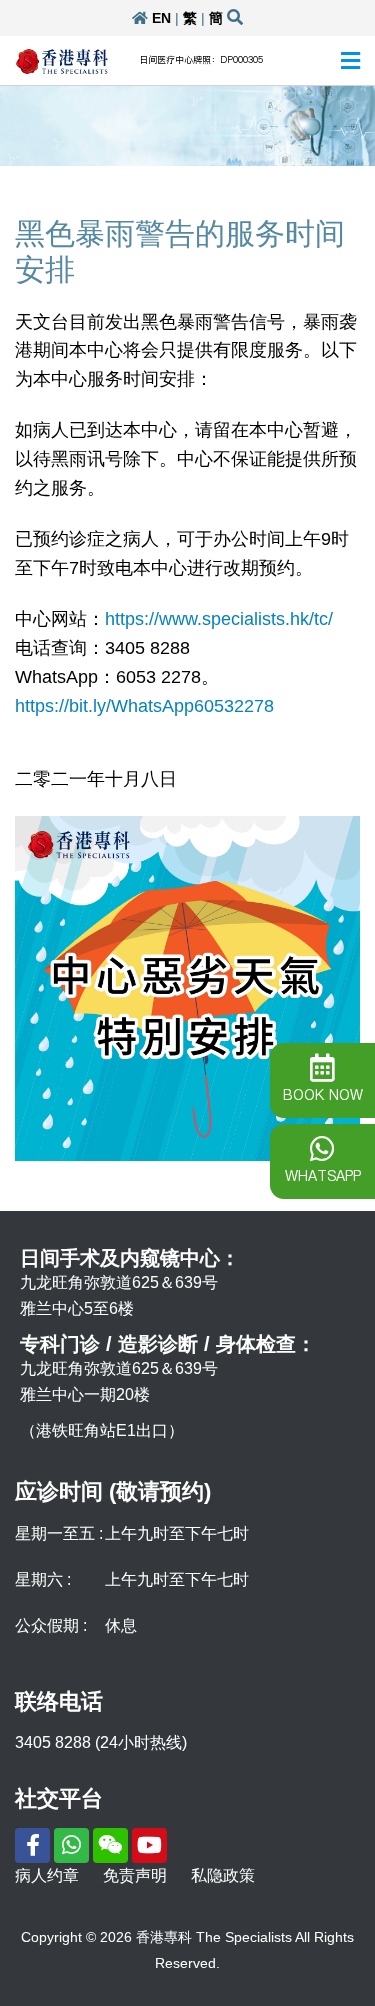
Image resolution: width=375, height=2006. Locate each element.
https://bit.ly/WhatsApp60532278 (144, 706)
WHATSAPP (323, 1176)
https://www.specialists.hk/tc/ (219, 619)
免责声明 (135, 1875)
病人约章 (47, 1875)
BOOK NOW (323, 1095)
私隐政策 (223, 1875)
